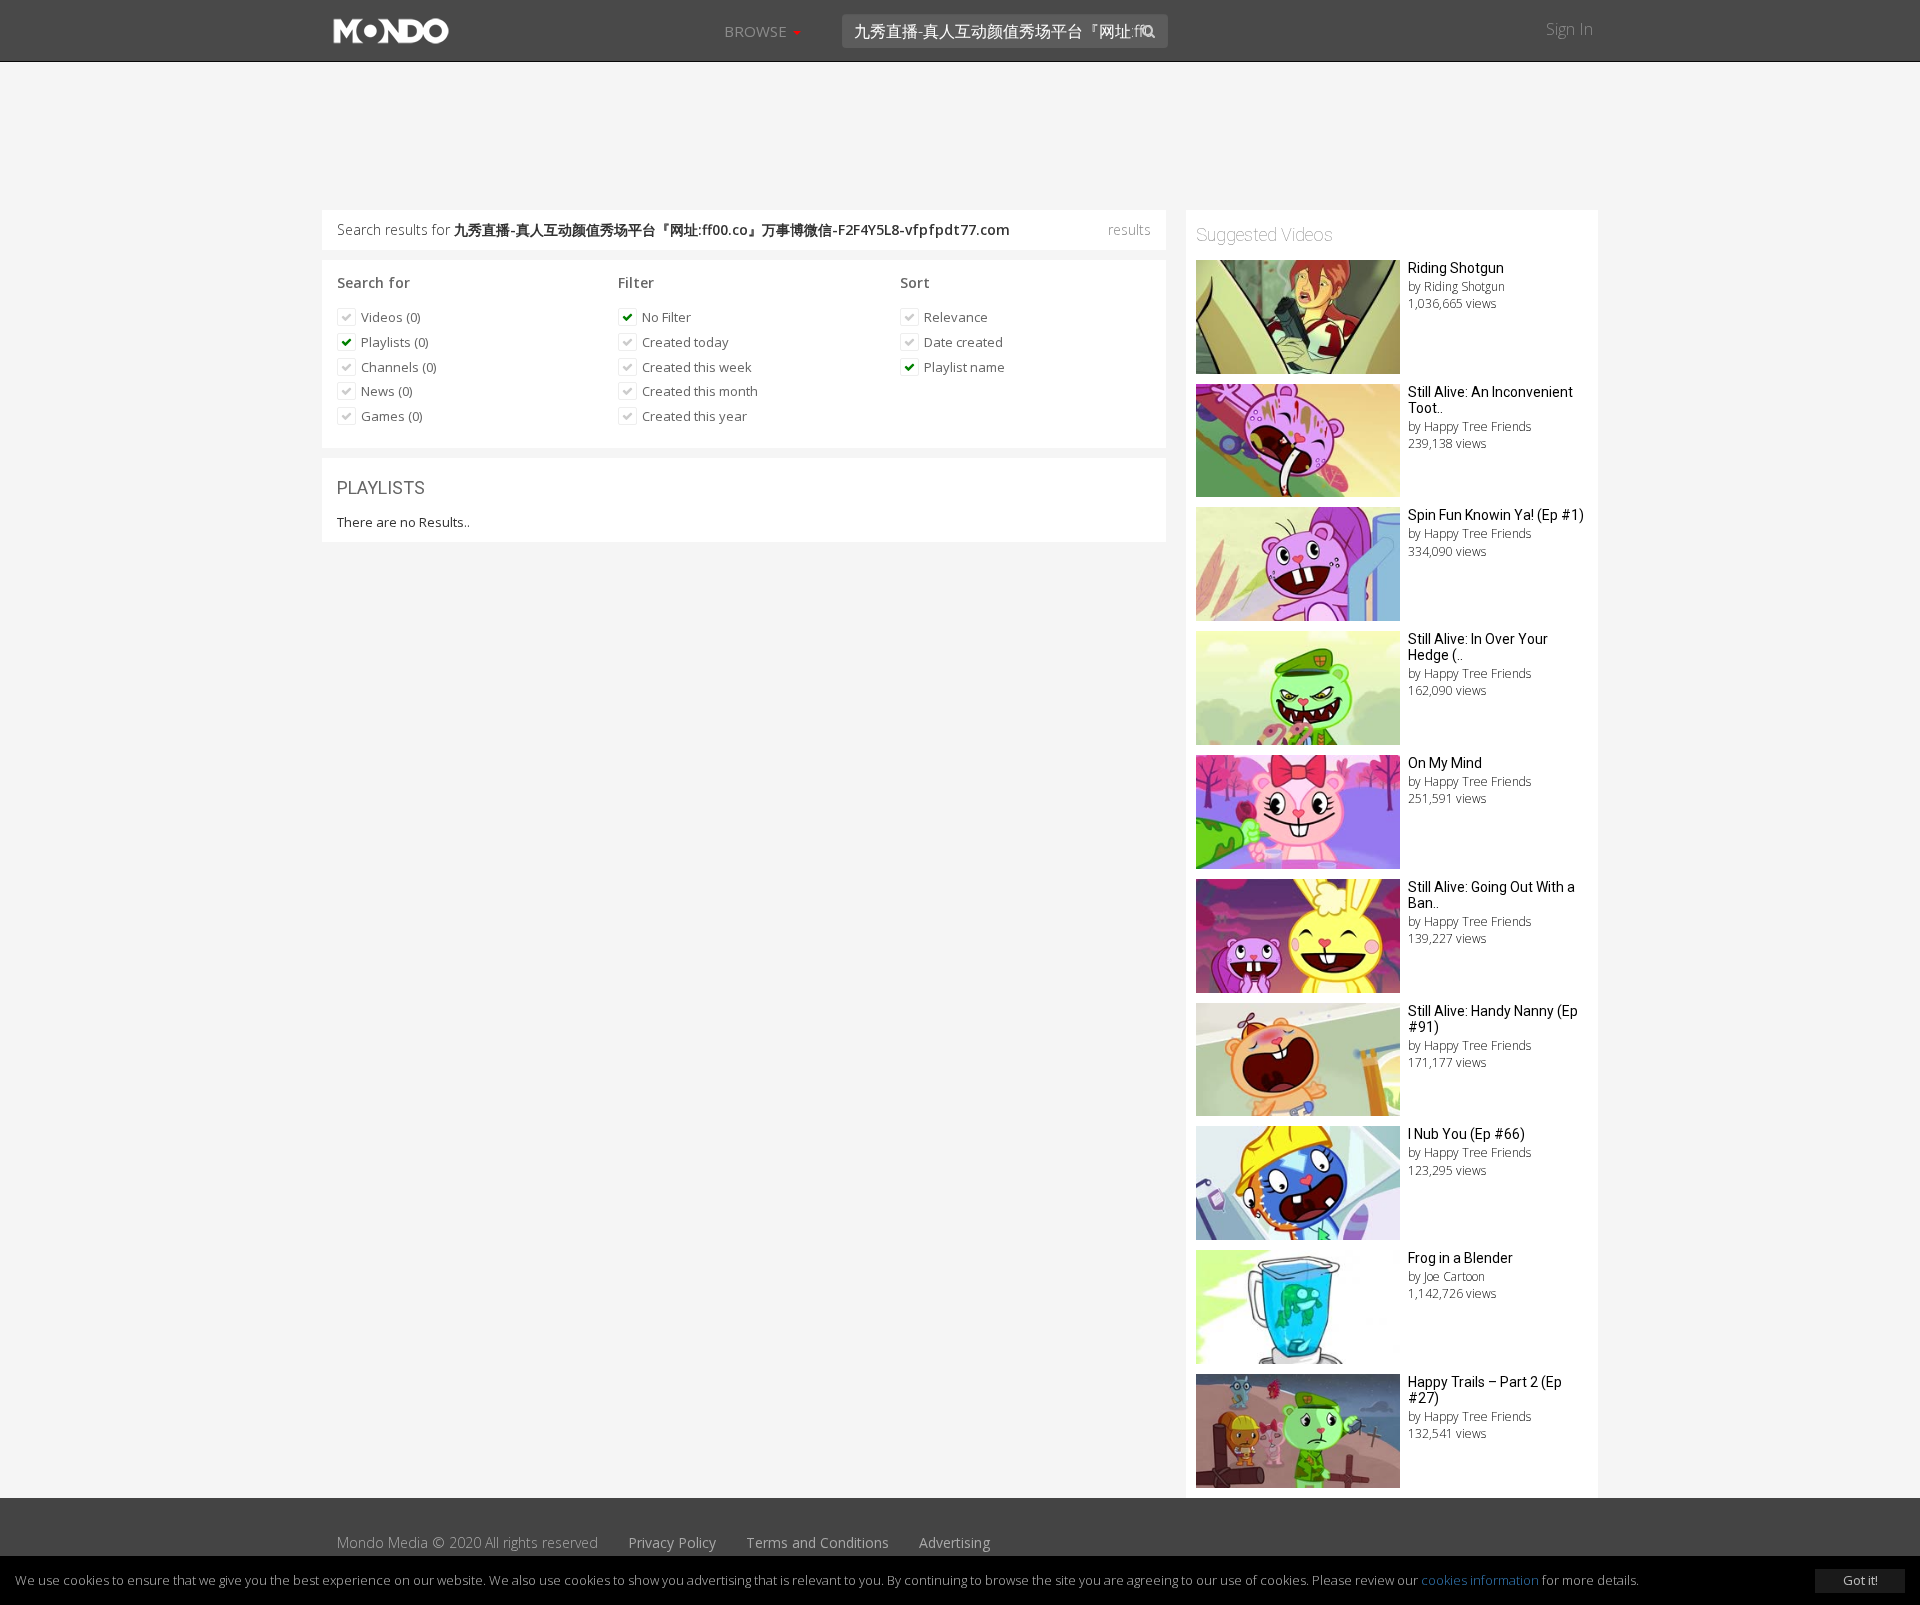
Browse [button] (757, 31)
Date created (963, 342)
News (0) (386, 391)
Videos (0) (390, 317)
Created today (685, 342)
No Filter (666, 317)
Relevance (956, 317)
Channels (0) (398, 367)
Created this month (700, 391)
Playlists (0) (394, 342)
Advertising (954, 1542)
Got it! (1860, 1580)
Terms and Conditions (817, 1542)
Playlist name (964, 367)
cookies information (1480, 1580)
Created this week (697, 367)
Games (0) (391, 416)
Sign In (1569, 29)
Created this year (694, 416)
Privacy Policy (672, 1542)
